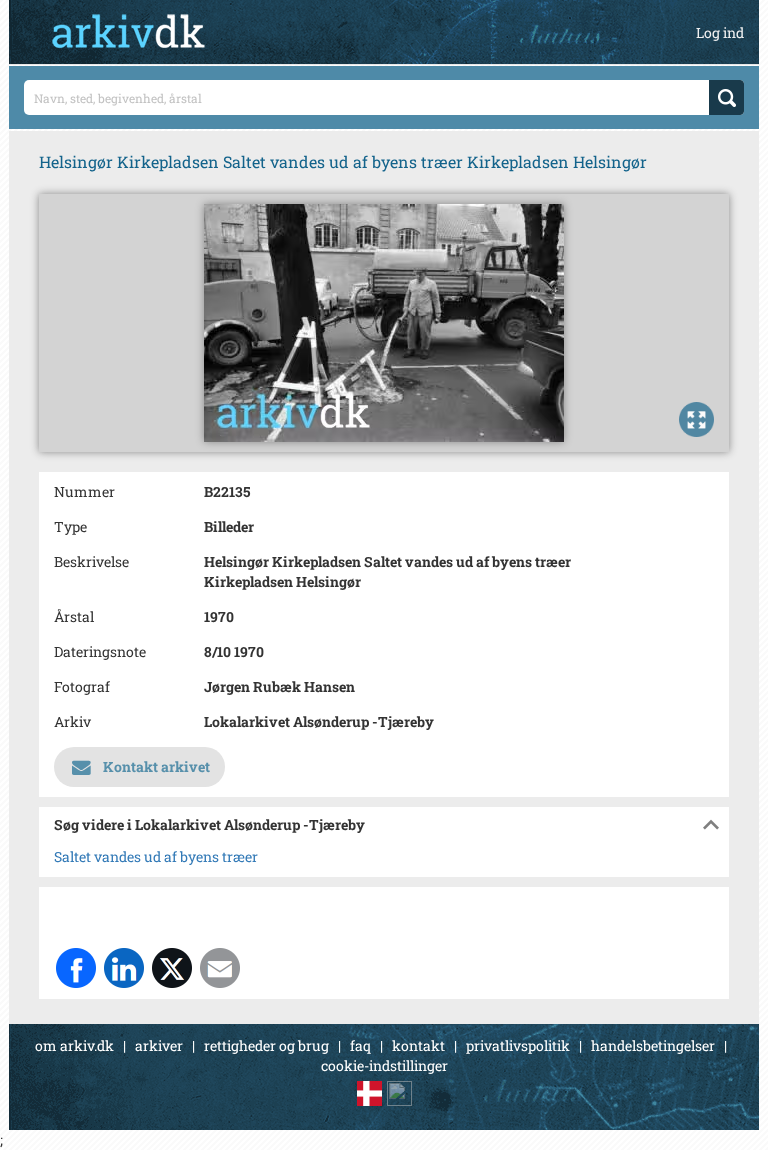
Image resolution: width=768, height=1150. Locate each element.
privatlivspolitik (518, 1045)
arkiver (159, 1045)
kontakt (418, 1045)
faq (360, 1045)
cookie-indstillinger (384, 1065)
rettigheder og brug (266, 1045)
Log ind (720, 32)
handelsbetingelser (653, 1045)
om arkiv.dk (74, 1045)
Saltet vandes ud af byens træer (156, 856)
